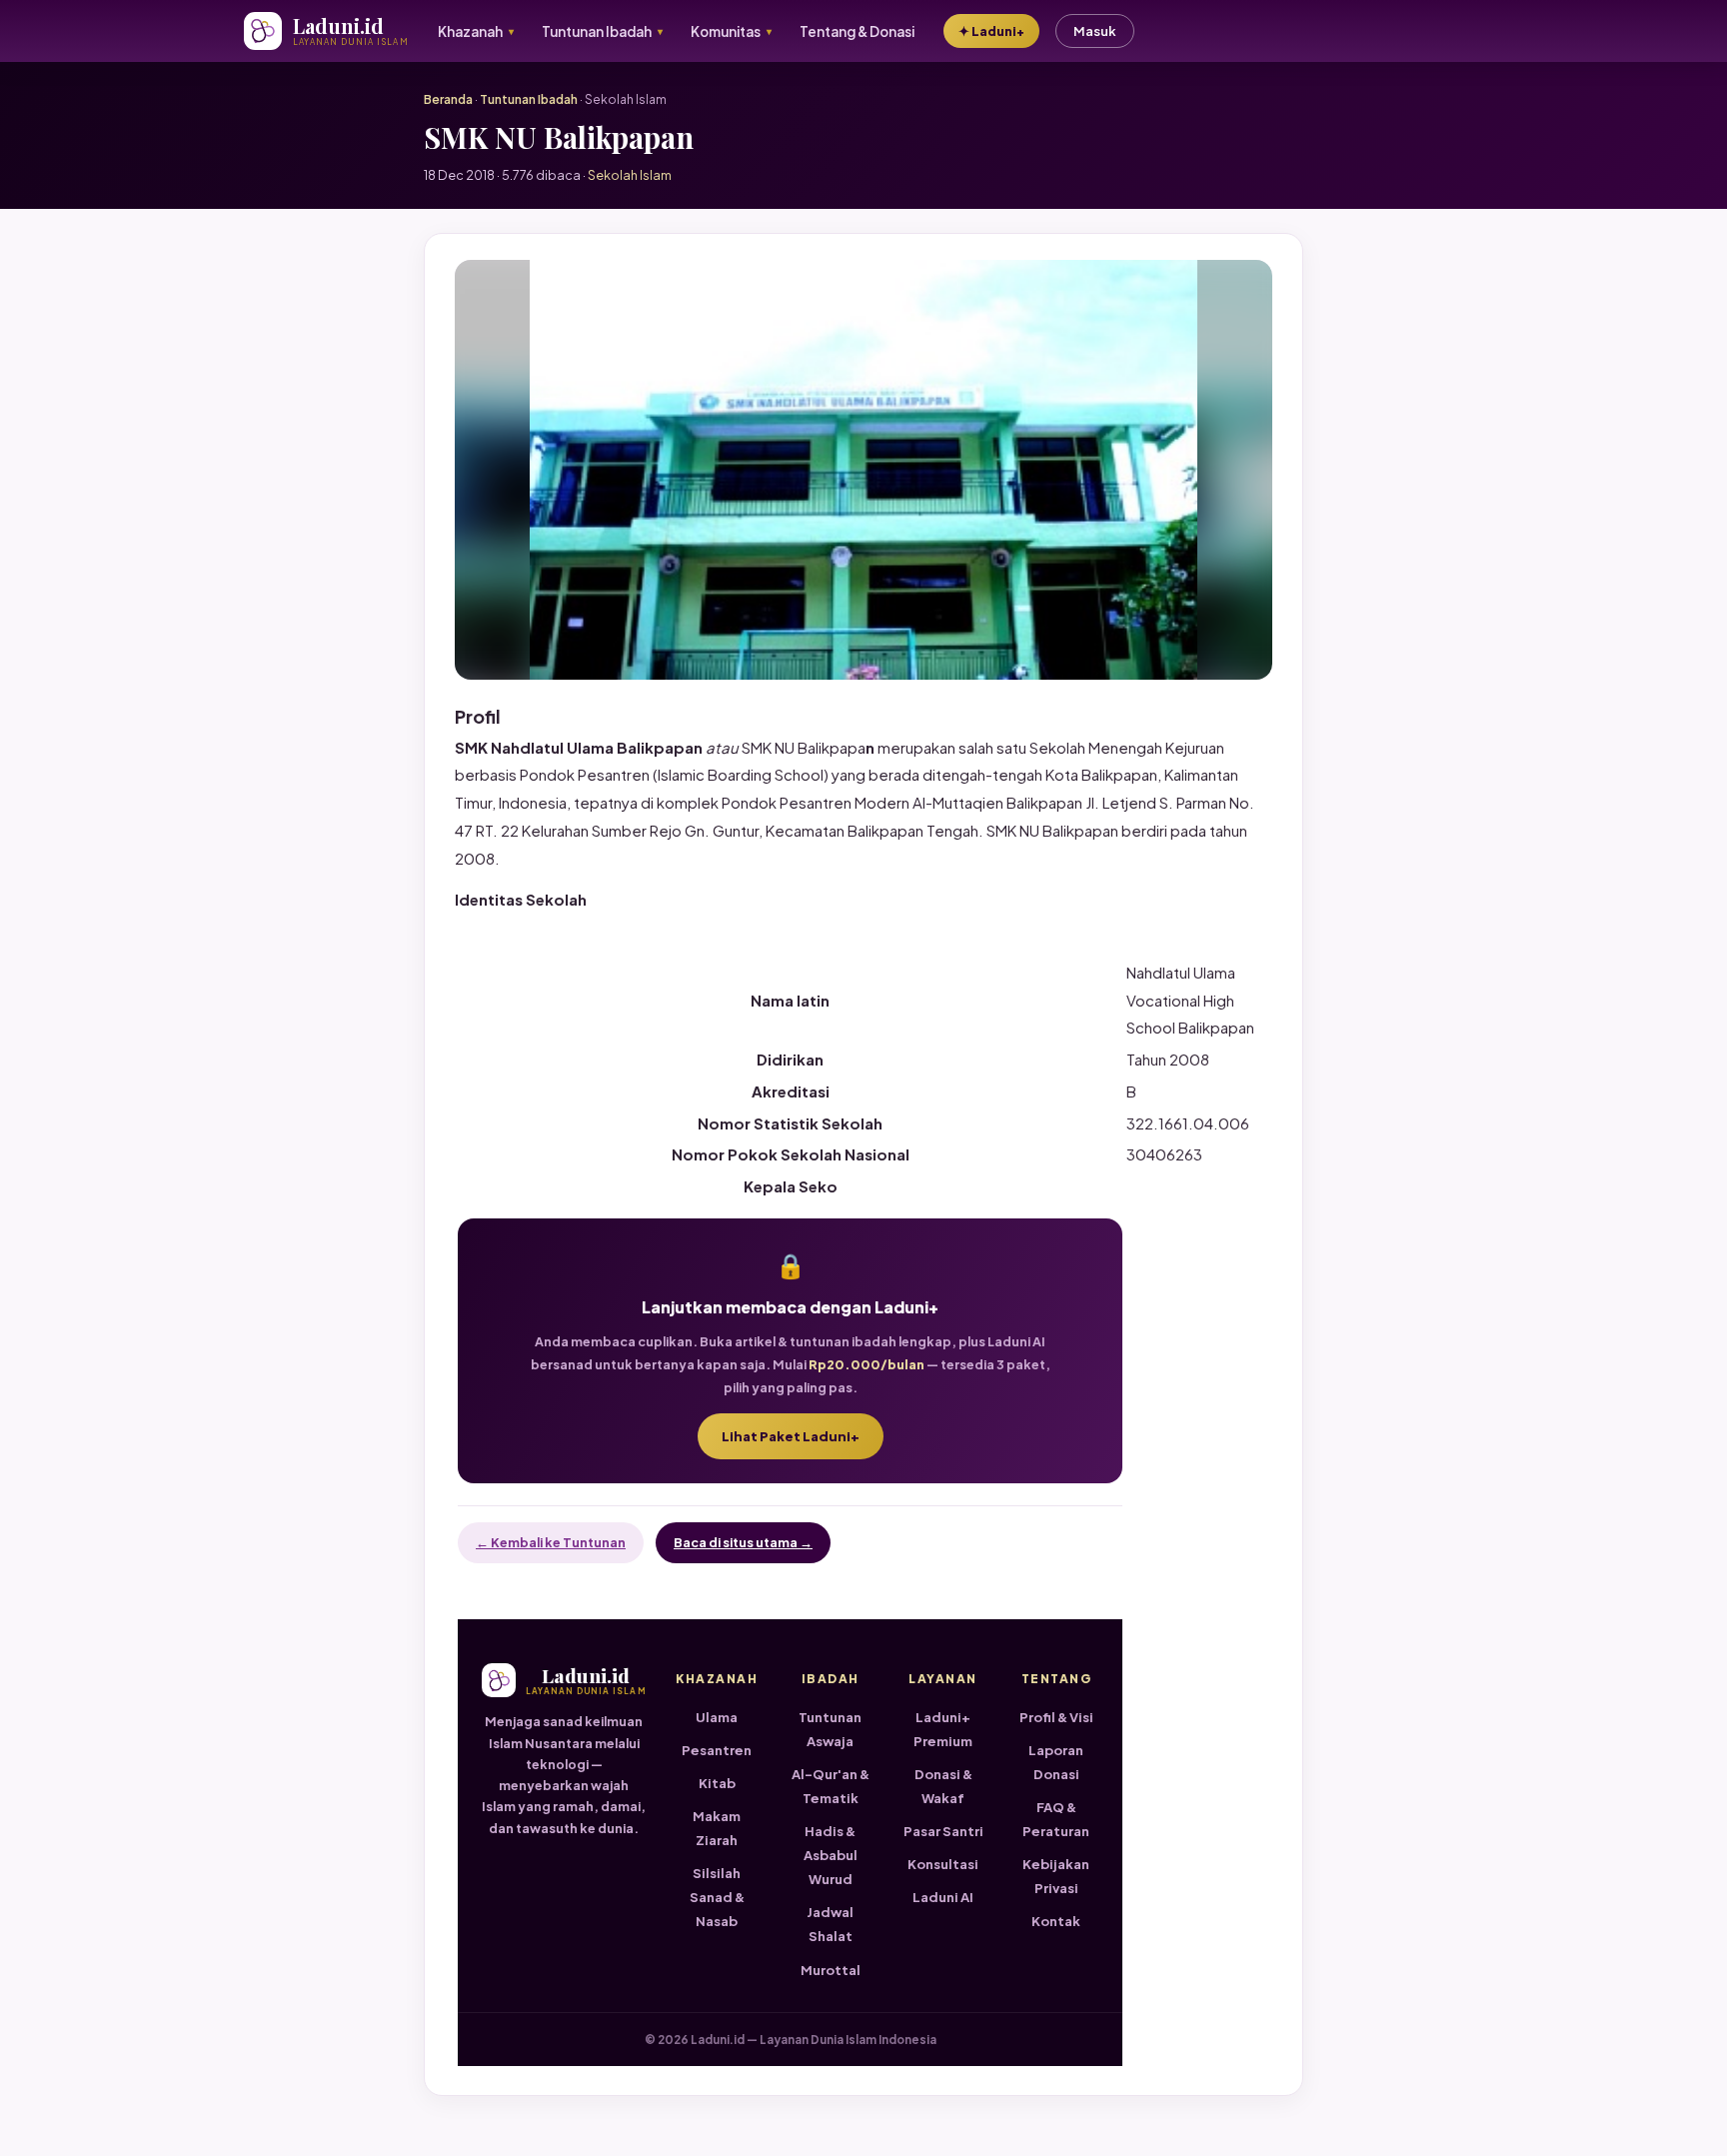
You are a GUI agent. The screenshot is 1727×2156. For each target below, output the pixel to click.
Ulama (717, 1717)
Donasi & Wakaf (943, 1786)
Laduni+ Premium (943, 1729)
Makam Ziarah (717, 1828)
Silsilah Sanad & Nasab (717, 1897)
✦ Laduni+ (991, 31)
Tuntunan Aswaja (830, 1729)
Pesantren (717, 1750)
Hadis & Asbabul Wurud (831, 1855)
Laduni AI (943, 1897)
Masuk (1095, 31)
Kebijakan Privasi (1056, 1876)
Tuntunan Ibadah (529, 99)
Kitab (717, 1783)
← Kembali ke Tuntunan (551, 1542)
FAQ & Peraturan (1056, 1819)
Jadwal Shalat (830, 1924)
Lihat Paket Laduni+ (791, 1436)
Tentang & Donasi (857, 31)
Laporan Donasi (1056, 1762)
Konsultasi (943, 1864)
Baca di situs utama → (743, 1542)
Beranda (448, 99)
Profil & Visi (1056, 1717)
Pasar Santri (943, 1831)
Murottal (831, 1970)
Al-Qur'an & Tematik (831, 1786)
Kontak (1056, 1921)
